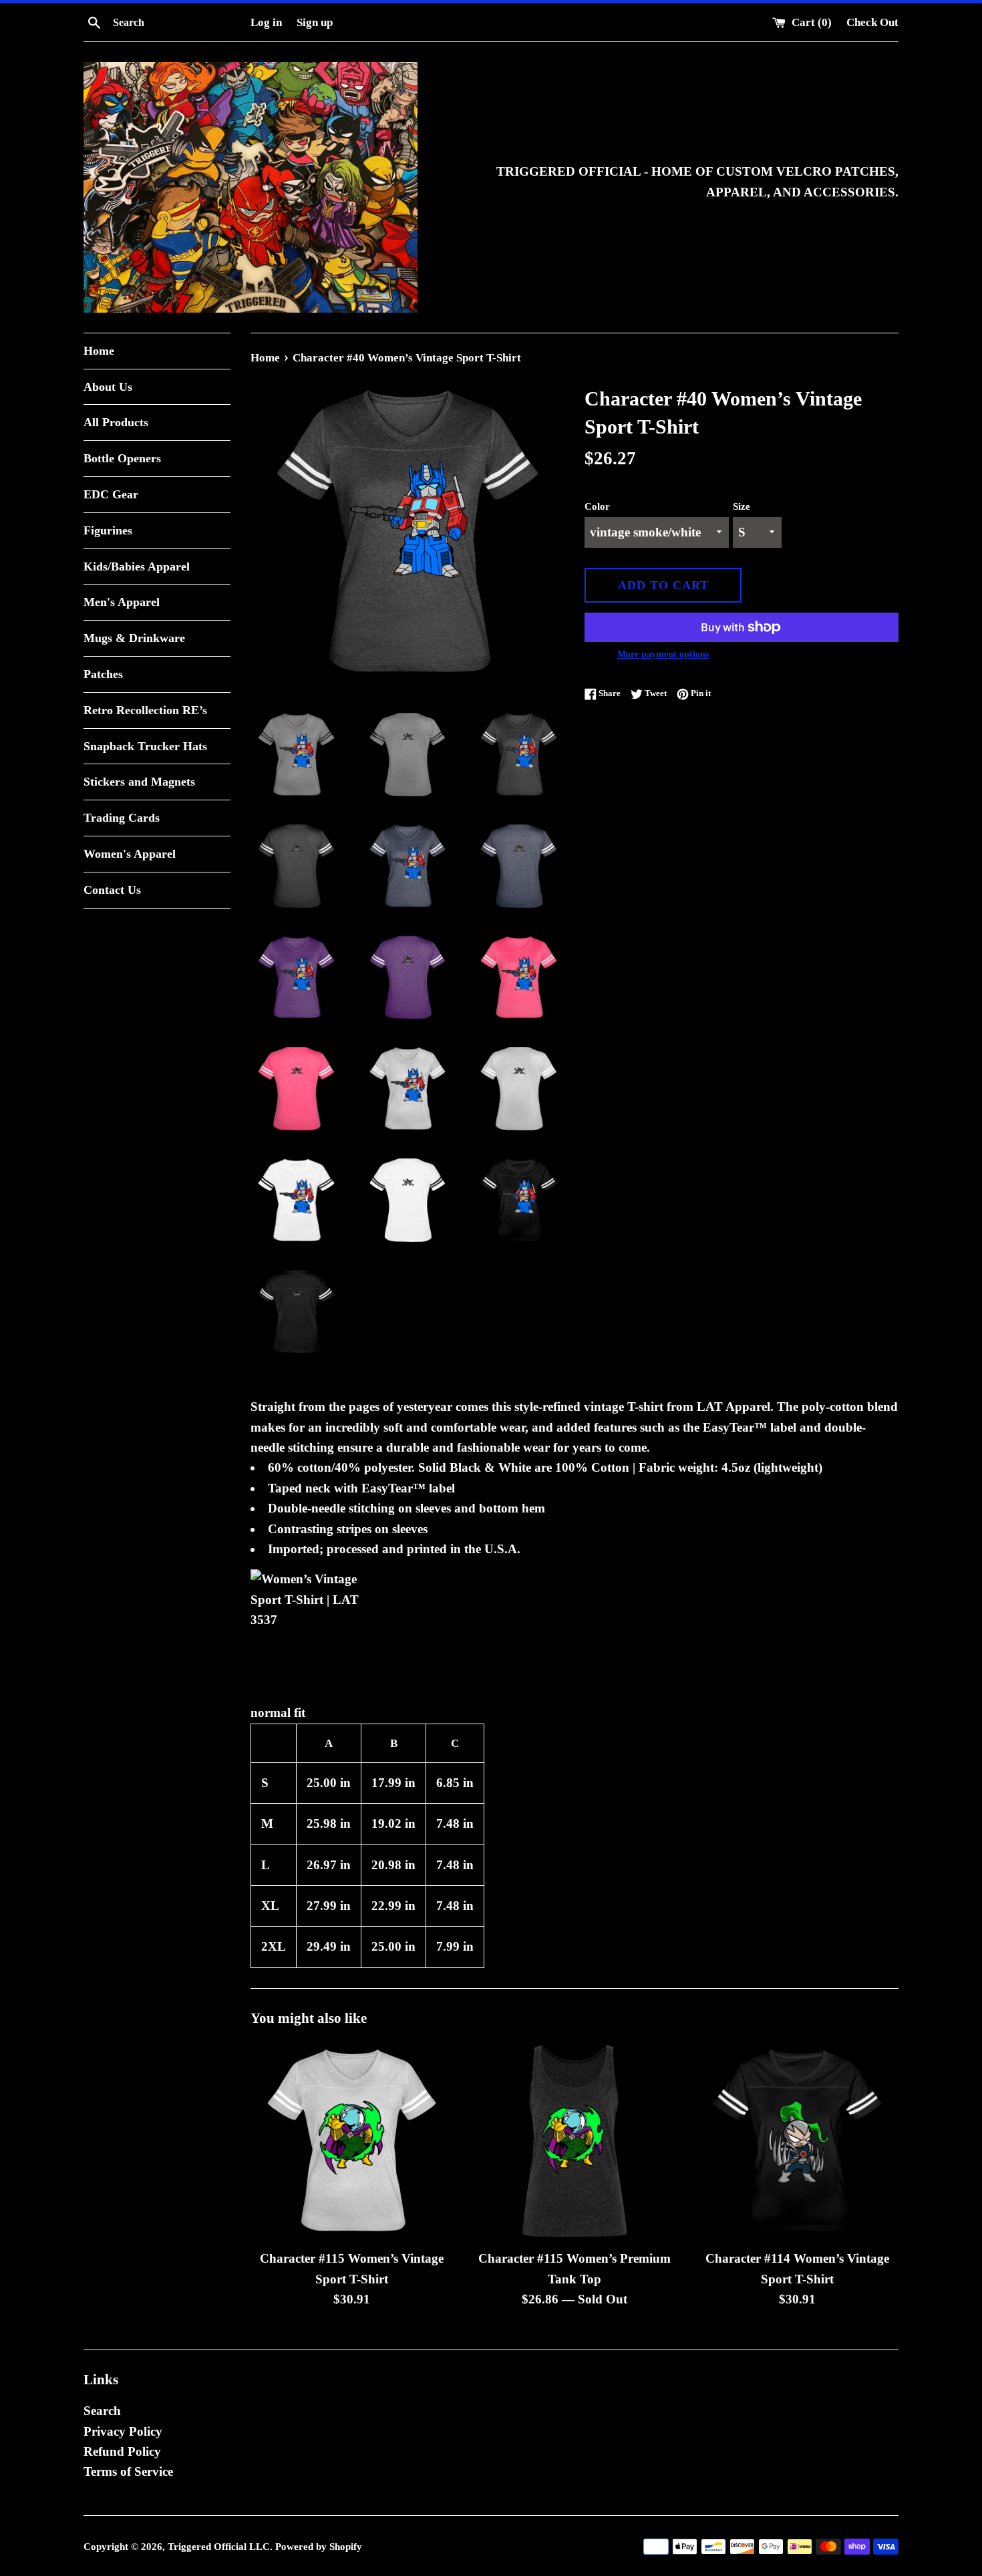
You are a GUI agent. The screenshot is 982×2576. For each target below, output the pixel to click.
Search (102, 2411)
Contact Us (112, 890)
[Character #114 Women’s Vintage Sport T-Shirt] (797, 2141)
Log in (266, 22)
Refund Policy (122, 2451)
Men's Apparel (122, 602)
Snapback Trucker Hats (145, 746)
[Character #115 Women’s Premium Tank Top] (574, 2141)
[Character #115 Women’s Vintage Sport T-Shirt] (352, 2141)
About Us (108, 387)
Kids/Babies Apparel (137, 567)
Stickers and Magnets (139, 782)
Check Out (872, 22)
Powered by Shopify (319, 2546)
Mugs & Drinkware (134, 638)
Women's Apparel (130, 854)
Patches (103, 674)
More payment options (663, 654)
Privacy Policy (123, 2431)
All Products (116, 422)
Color (597, 506)
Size (742, 506)
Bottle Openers (122, 458)
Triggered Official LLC (219, 2546)
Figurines (108, 530)
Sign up (315, 22)
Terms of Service (128, 2471)
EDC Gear (111, 494)
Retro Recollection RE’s (145, 710)
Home (99, 351)
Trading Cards (122, 818)
